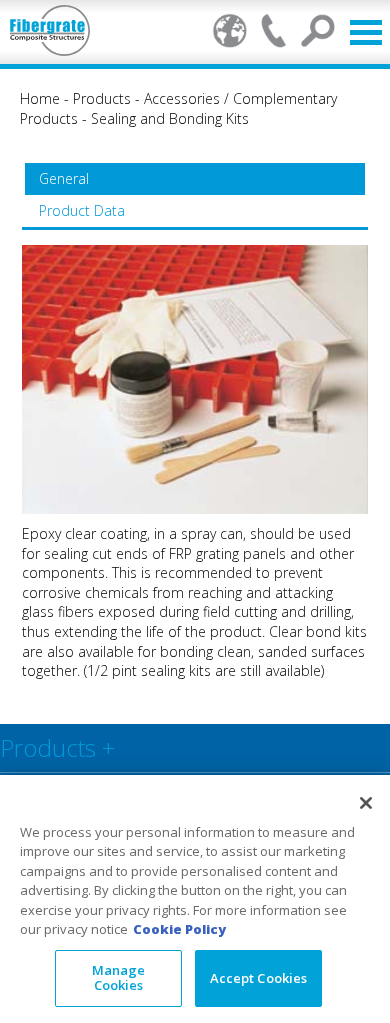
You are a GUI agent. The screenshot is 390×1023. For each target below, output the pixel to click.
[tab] (195, 179)
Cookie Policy (179, 929)
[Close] (366, 803)
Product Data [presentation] (82, 210)
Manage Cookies (119, 978)
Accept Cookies (259, 978)
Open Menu (366, 32)
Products (102, 98)
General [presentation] (64, 178)
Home (40, 98)
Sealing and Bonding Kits (170, 118)
